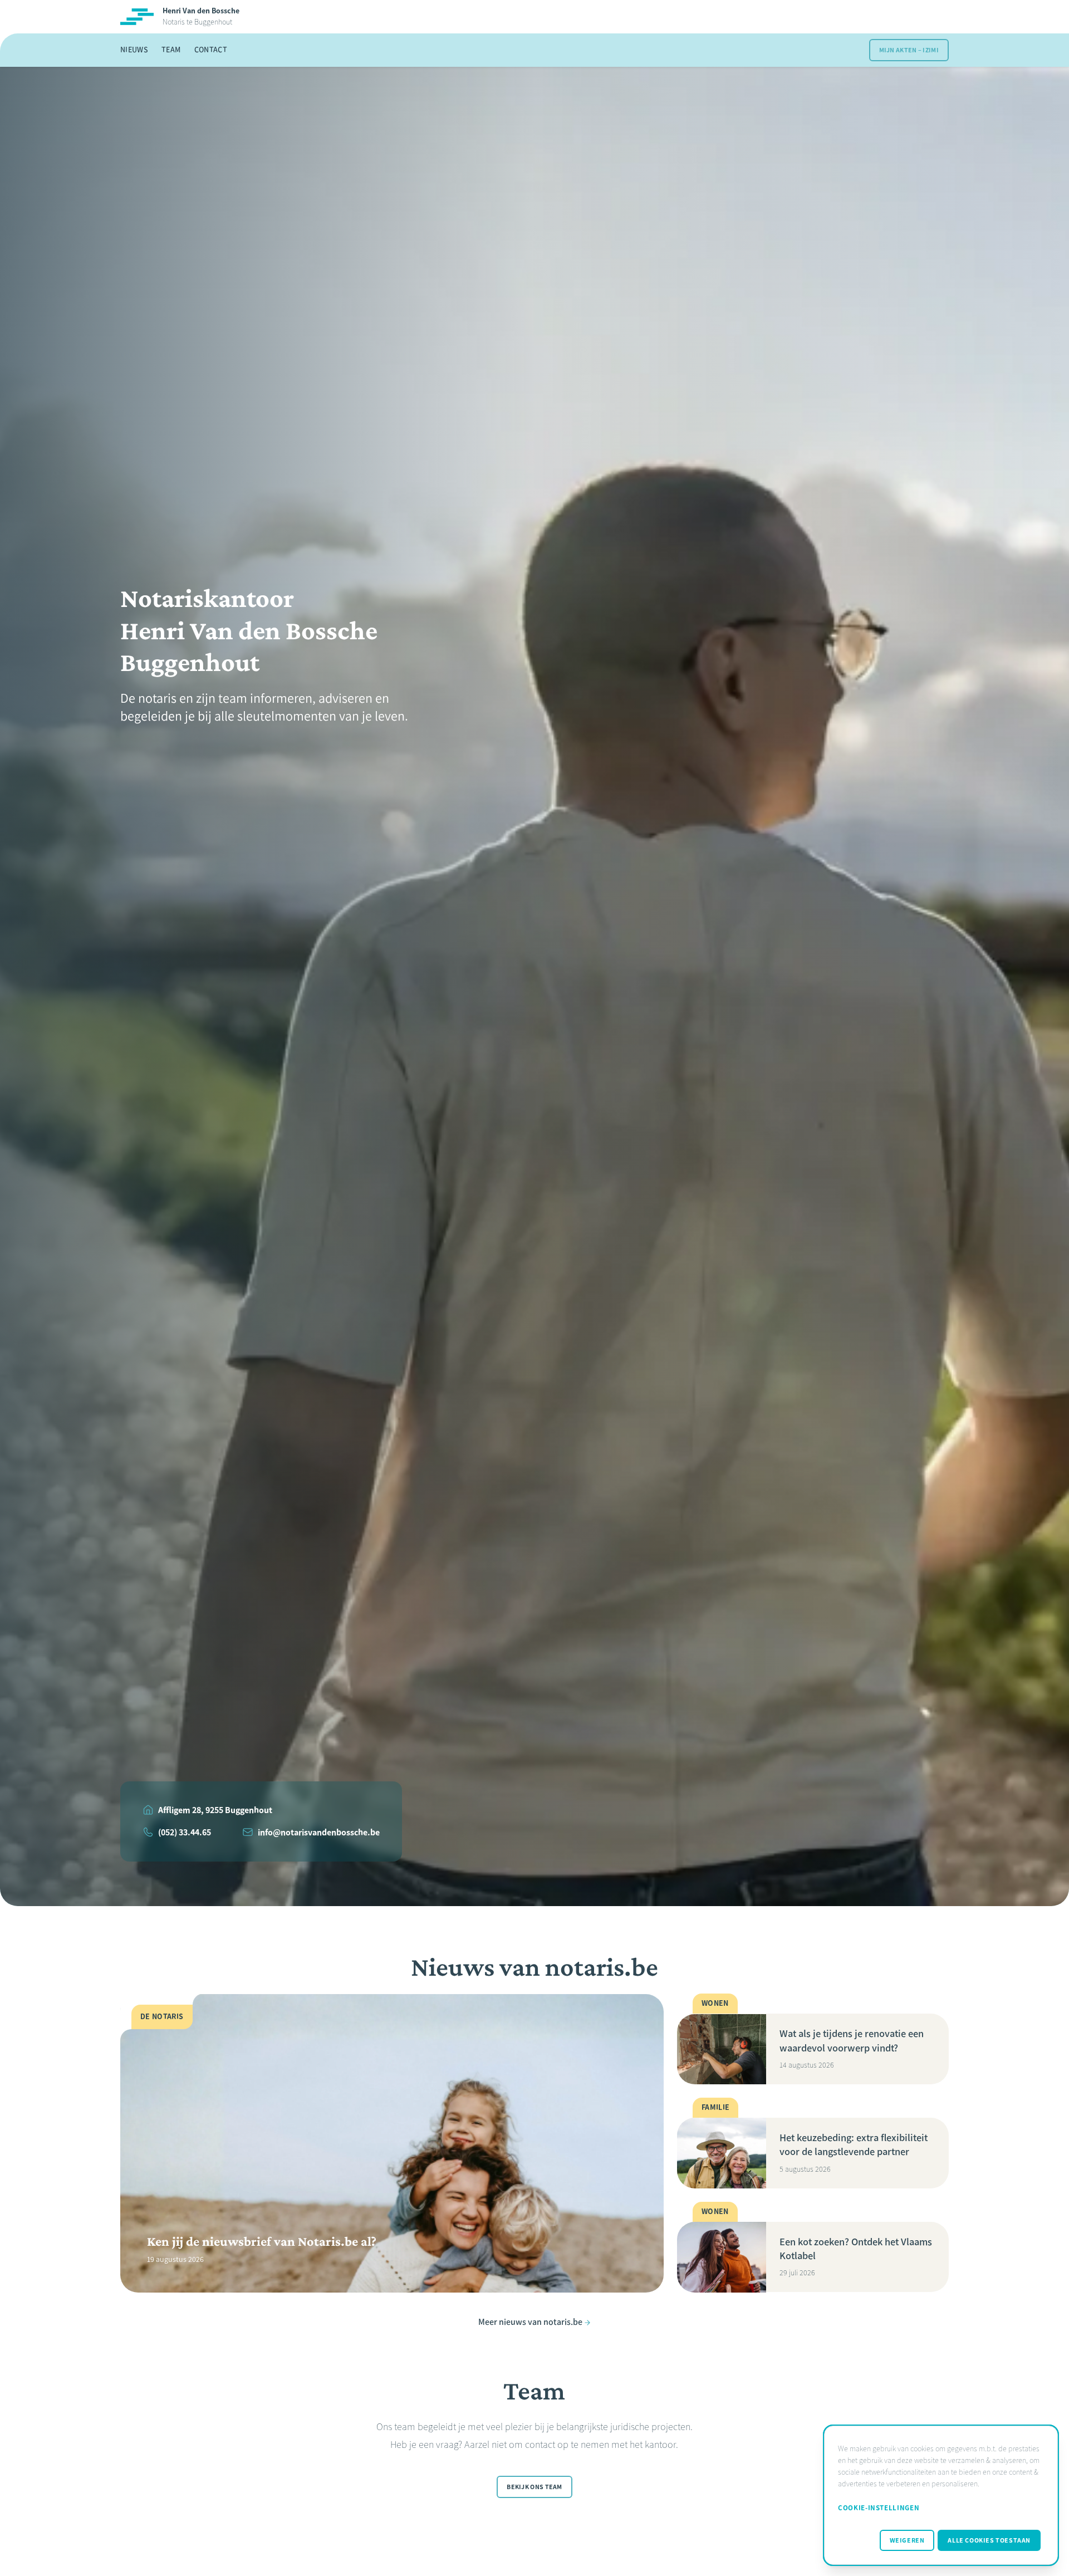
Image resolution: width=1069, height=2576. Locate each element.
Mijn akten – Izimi (909, 50)
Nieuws (134, 50)
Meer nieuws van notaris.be (530, 2322)
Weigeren (907, 2540)
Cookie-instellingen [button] (879, 2508)
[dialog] (941, 2495)
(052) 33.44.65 (185, 1832)
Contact (211, 50)
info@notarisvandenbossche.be (319, 1832)
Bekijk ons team (534, 2487)
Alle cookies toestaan (989, 2540)
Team (171, 50)
